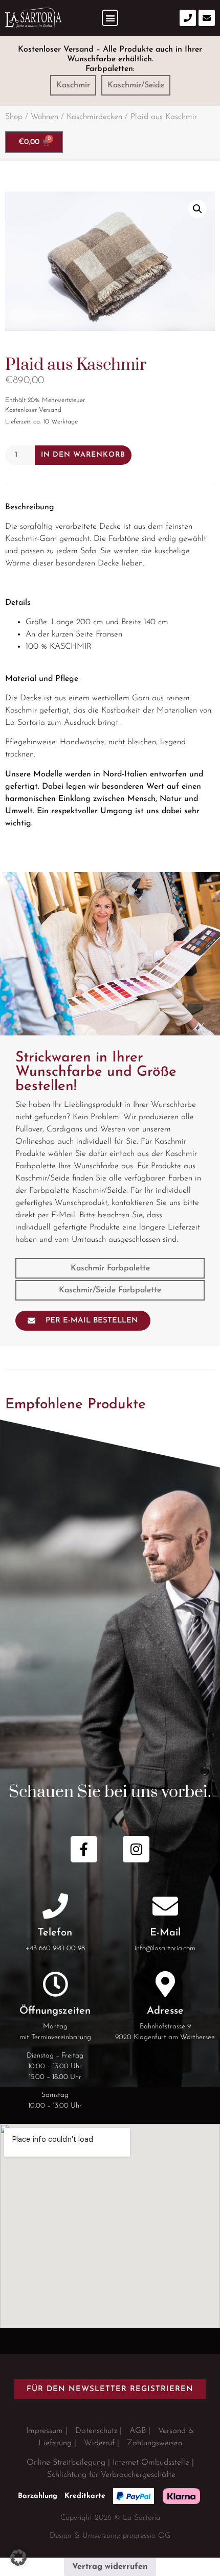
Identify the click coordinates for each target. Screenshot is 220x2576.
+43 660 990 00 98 (55, 1948)
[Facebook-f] (84, 1849)
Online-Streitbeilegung (66, 2463)
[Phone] (188, 18)
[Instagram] (136, 1849)
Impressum (45, 2431)
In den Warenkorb (83, 455)
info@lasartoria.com (165, 1948)
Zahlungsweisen (155, 2443)
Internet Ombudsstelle (151, 2463)
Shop (14, 117)
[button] (110, 18)
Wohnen (45, 117)
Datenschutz (96, 2431)
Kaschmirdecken (94, 117)
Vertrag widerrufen (110, 2567)
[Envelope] (207, 18)
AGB (138, 2431)
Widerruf (99, 2443)
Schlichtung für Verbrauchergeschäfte (111, 2475)
